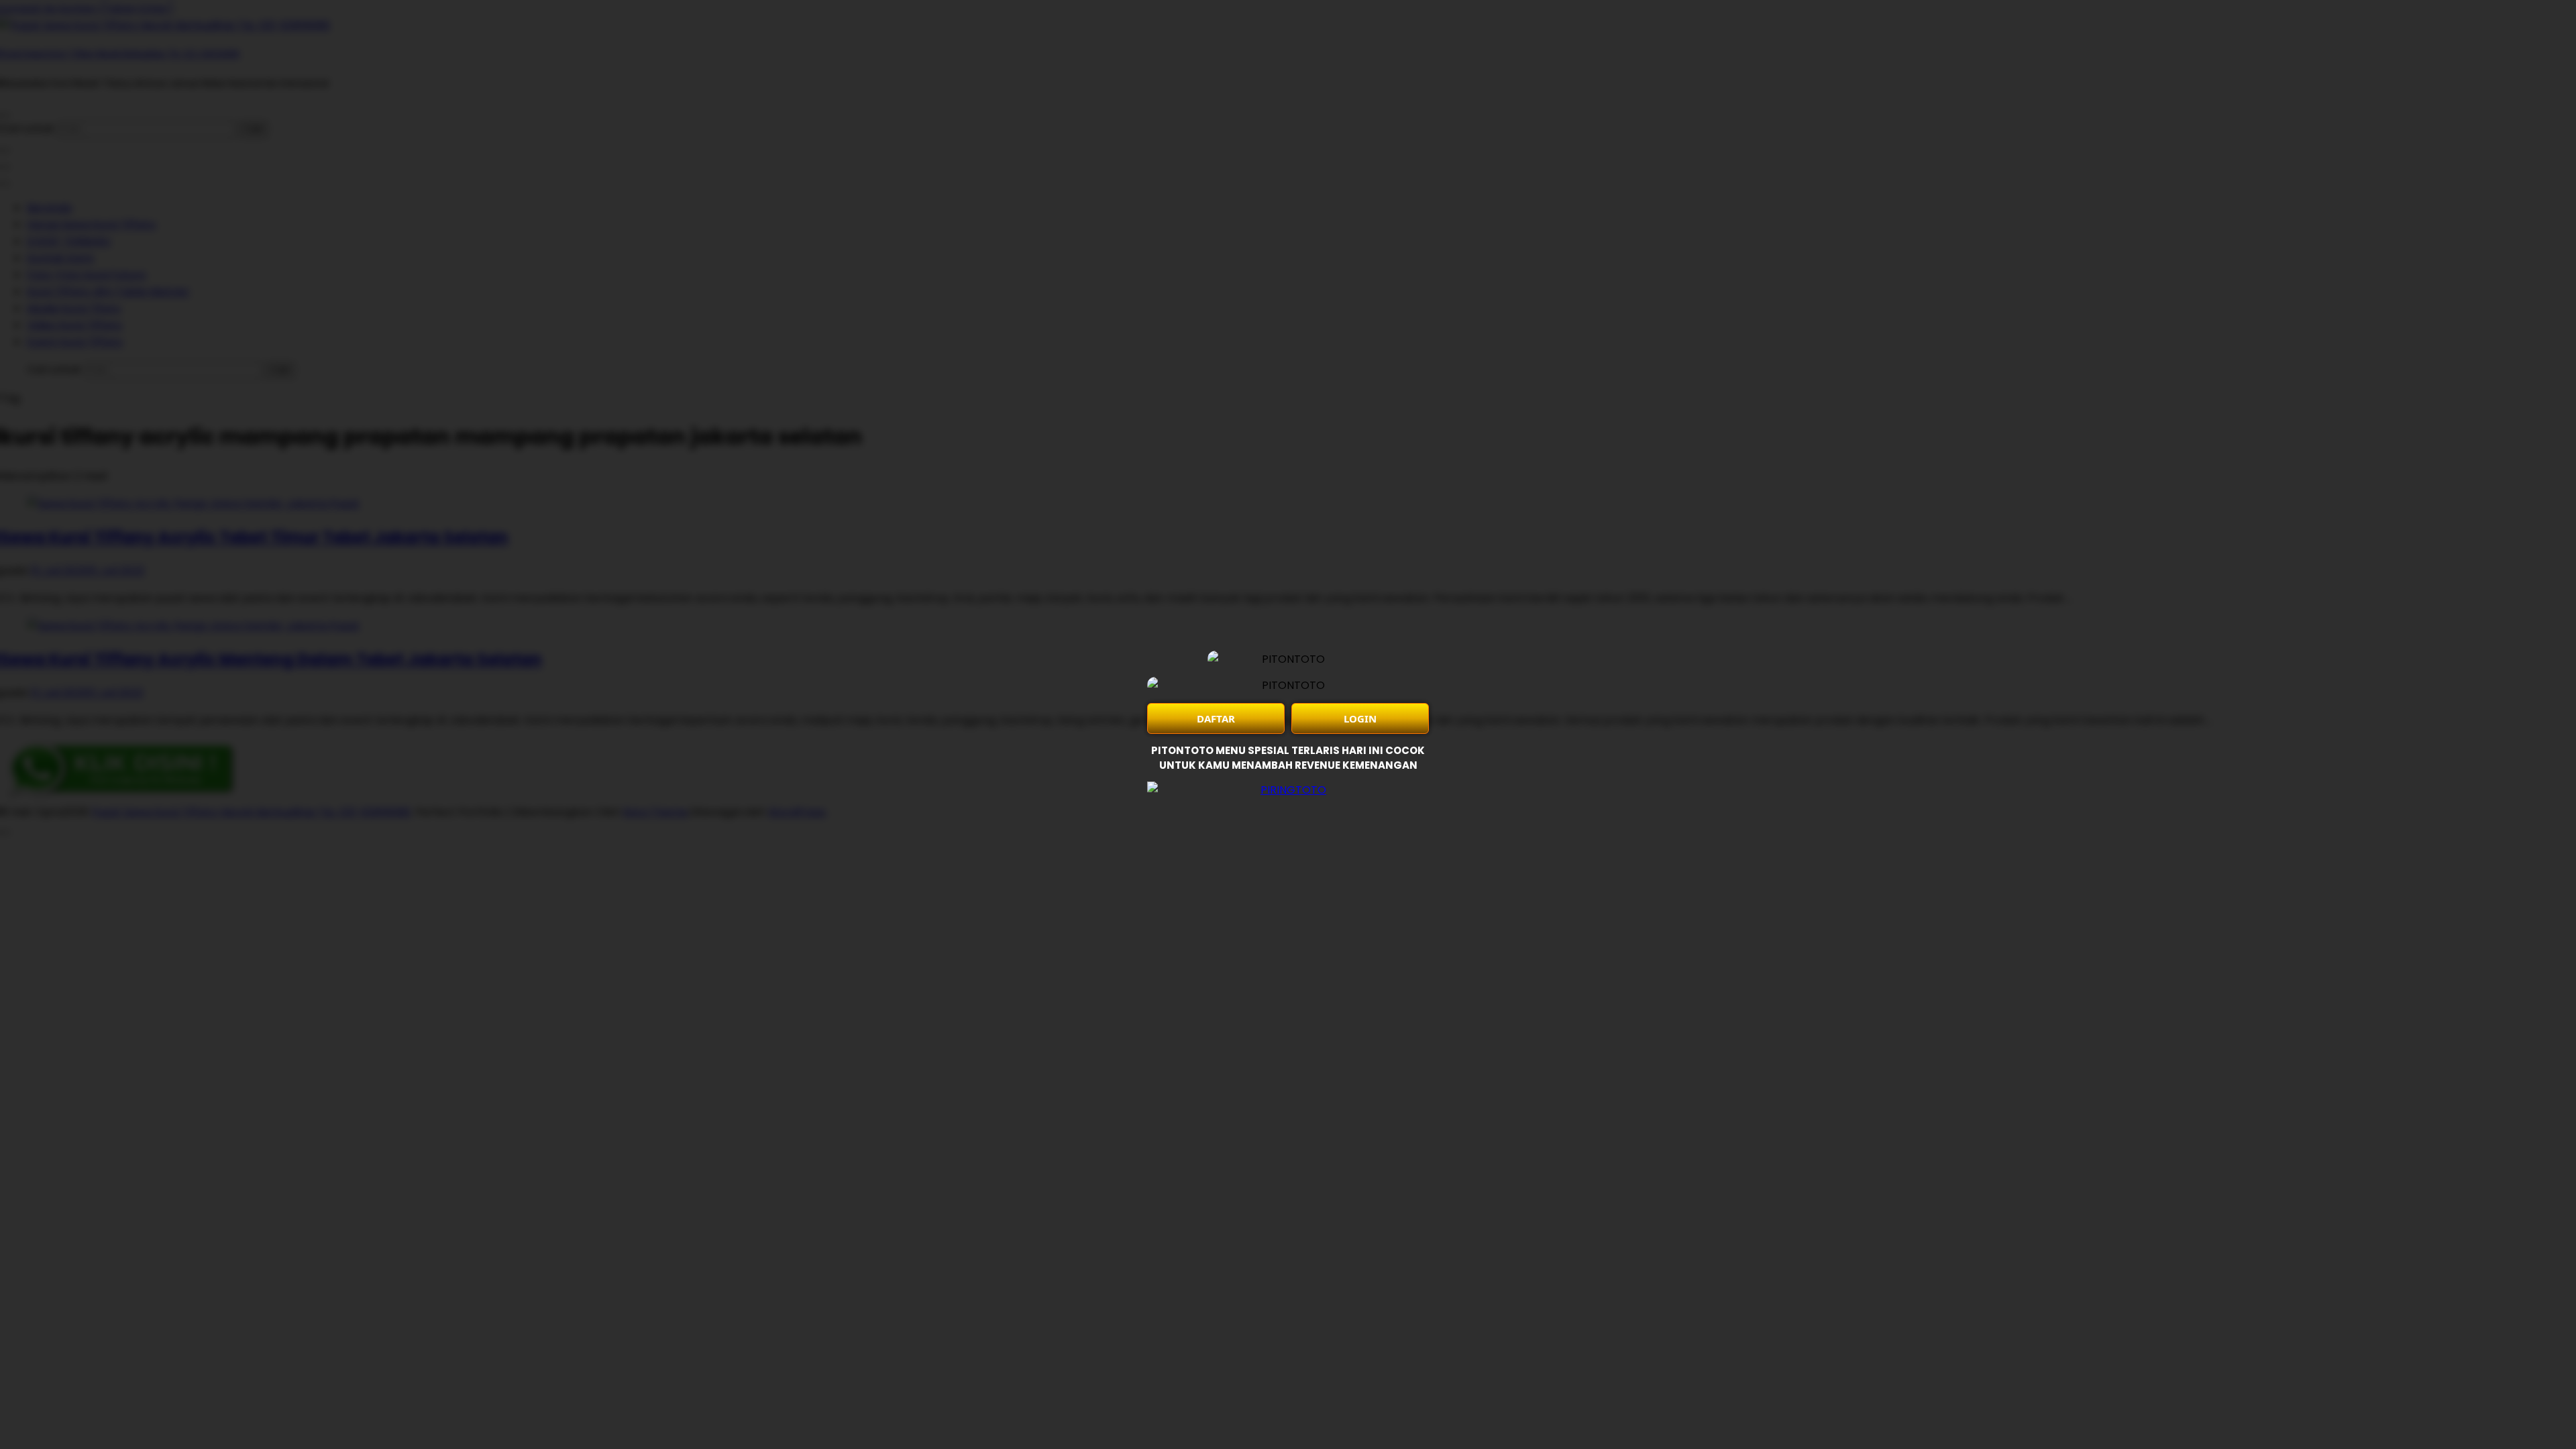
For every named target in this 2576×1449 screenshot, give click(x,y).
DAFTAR (1216, 718)
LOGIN (1360, 718)
